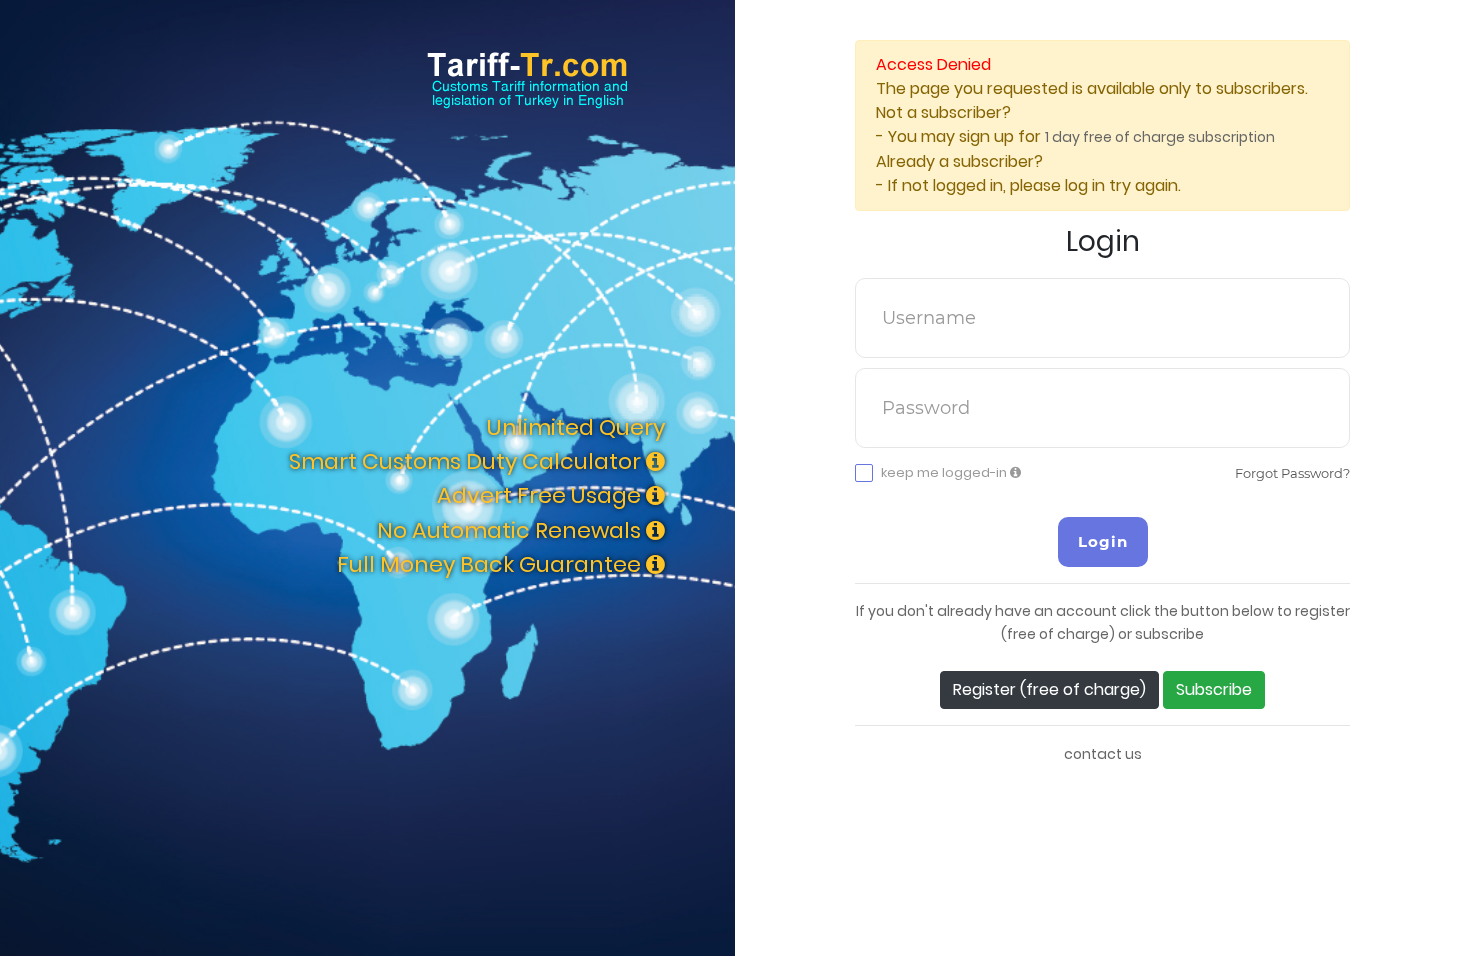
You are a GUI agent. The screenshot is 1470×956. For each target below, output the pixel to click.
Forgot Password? (1292, 473)
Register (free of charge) (1049, 689)
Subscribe (1214, 689)
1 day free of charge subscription (1160, 137)
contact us (1103, 754)
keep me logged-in (945, 473)
